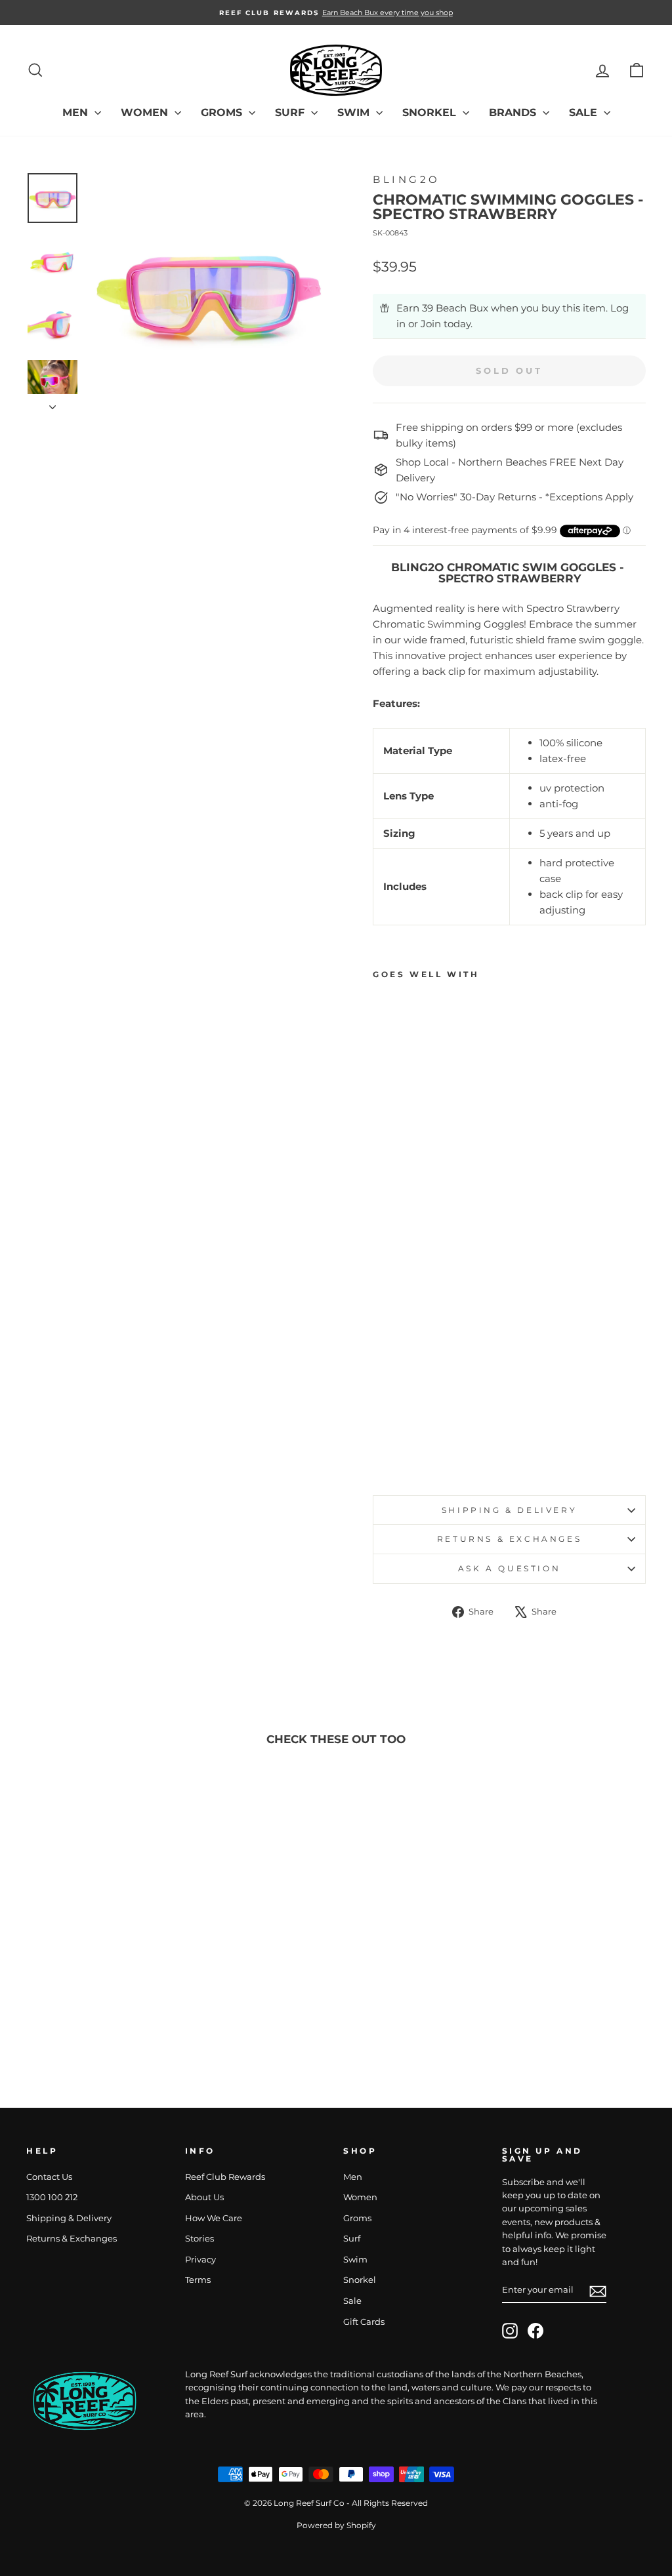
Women (146, 112)
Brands (514, 112)
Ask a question (509, 1568)
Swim (355, 112)
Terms (198, 2280)
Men (77, 112)
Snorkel (431, 112)
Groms (223, 112)
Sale (585, 112)
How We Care (214, 2218)
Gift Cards (364, 2322)
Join (431, 324)
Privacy (200, 2260)
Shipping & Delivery (509, 1510)
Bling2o (407, 179)
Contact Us (49, 2177)
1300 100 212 (52, 2197)
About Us (204, 2197)
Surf (291, 112)
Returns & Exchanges (509, 1539)
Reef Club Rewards (225, 2177)
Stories (199, 2239)
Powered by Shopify (336, 2525)
